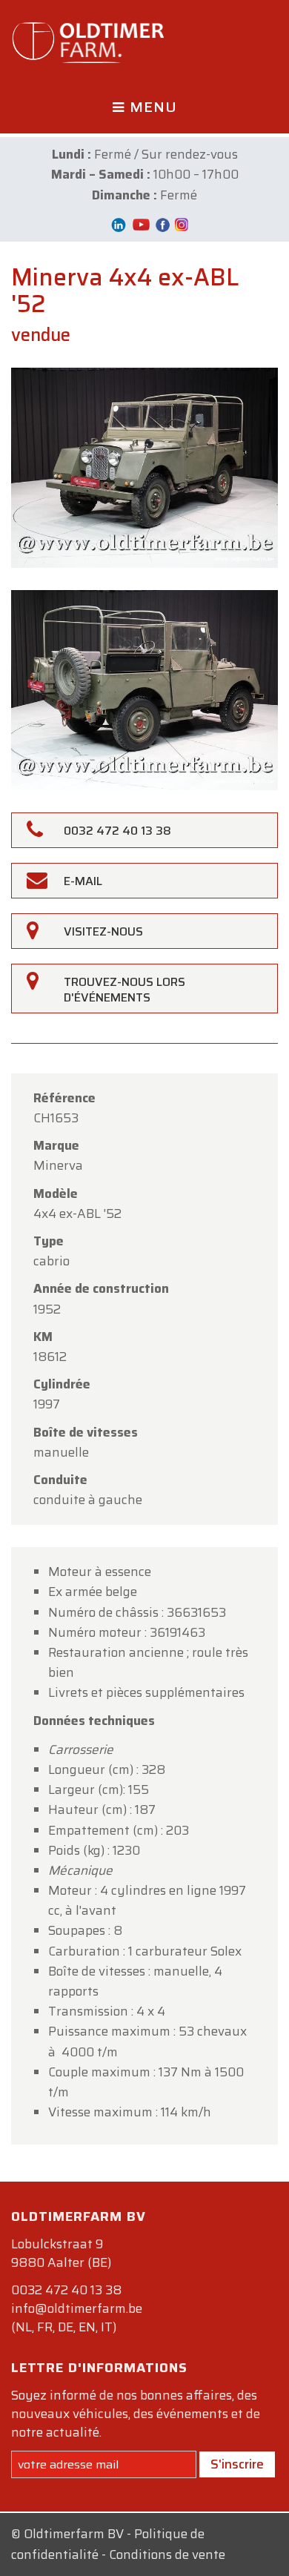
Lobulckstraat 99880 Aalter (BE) (61, 2253)
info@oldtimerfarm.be (77, 2308)
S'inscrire (237, 2464)
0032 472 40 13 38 (66, 2290)
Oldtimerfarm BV (74, 2534)
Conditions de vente (167, 2555)
